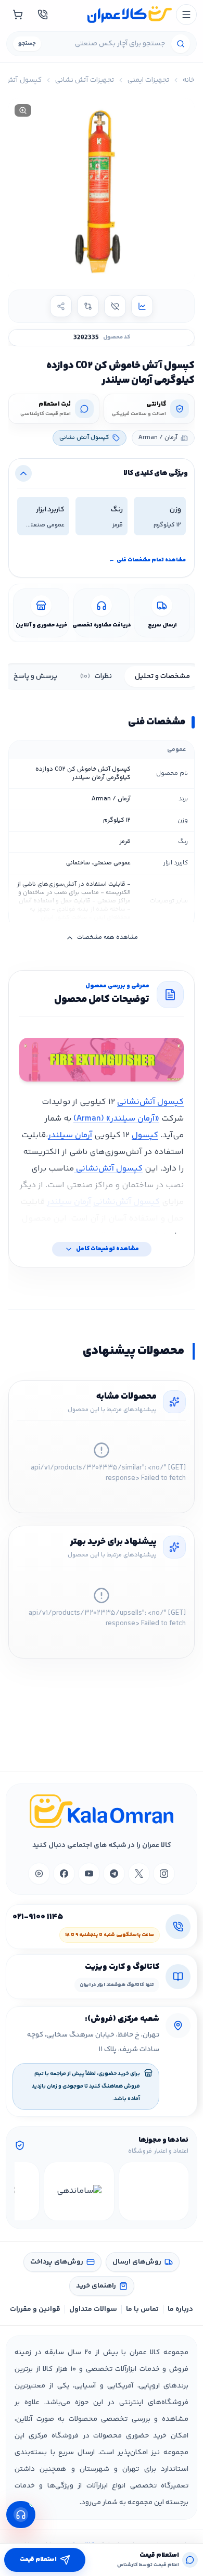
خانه (189, 80)
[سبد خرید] (18, 15)
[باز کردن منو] (186, 15)
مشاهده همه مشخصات (107, 938)
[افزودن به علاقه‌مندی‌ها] (115, 306)
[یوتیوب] (89, 1874)
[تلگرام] (114, 1874)
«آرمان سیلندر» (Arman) (116, 1119)
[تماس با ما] (43, 15)
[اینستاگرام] (164, 1874)
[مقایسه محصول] (88, 306)
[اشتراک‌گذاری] (61, 306)
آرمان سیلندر (70, 1135)
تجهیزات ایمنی (148, 80)
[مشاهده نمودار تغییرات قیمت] (142, 306)
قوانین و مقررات (35, 2309)
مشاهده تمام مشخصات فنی (147, 560)
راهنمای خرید (96, 2286)
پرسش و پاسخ (35, 676)
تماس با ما (142, 2309)
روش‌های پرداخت (57, 2262)
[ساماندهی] (79, 2191)
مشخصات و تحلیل (162, 676)
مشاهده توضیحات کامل (107, 1249)
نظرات (96, 676)
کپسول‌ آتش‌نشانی (150, 1102)
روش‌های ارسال (137, 2262)
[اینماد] (154, 2191)
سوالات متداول (93, 2309)
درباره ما (180, 2309)
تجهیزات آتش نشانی (85, 80)
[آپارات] (39, 1874)
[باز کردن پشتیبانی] (21, 2515)
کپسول (145, 1135)
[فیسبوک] (64, 1874)
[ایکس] (139, 1874)
